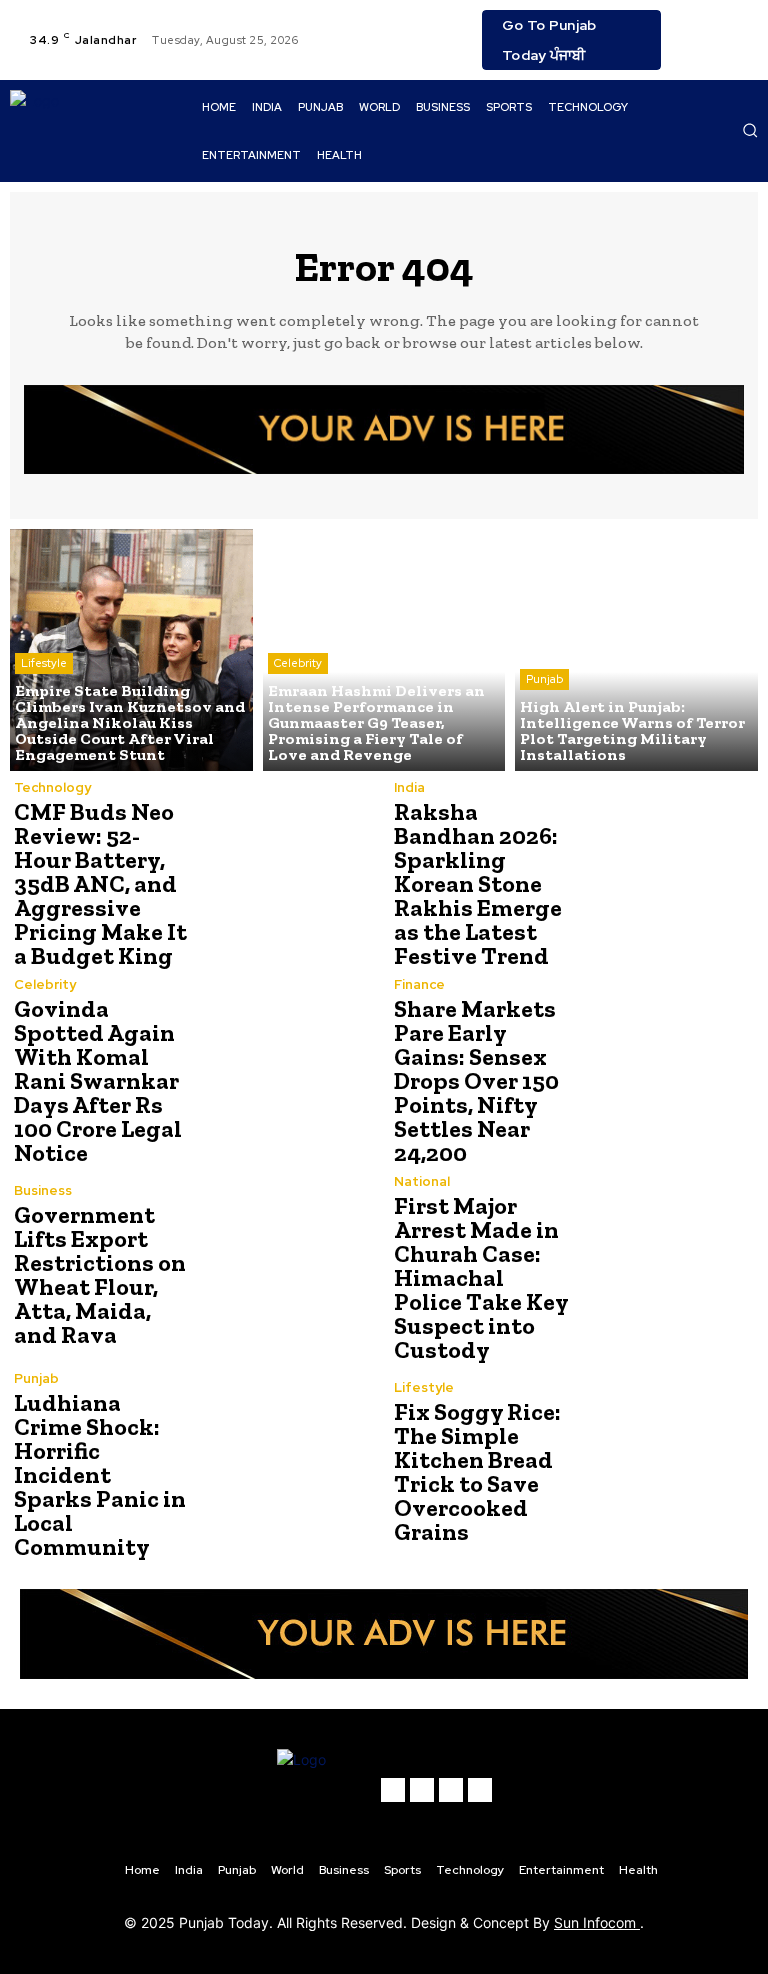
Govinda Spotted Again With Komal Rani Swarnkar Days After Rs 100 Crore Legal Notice (98, 1080)
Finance (419, 984)
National (422, 1181)
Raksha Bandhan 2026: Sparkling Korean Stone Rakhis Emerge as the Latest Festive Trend (478, 883)
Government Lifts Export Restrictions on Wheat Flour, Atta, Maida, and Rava (100, 1274)
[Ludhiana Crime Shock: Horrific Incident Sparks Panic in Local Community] (284, 1462)
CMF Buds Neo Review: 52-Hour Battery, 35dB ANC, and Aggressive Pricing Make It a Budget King (100, 883)
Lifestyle (44, 663)
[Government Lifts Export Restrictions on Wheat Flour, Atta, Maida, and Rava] (284, 1265)
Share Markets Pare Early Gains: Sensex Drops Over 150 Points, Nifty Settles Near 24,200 (476, 1080)
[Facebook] (693, 28)
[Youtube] (693, 52)
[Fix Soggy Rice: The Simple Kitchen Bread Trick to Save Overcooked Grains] (664, 1462)
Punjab (544, 679)
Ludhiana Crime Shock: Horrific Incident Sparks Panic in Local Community (100, 1474)
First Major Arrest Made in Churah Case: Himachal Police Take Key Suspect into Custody (481, 1277)
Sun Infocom (597, 1922)
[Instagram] (717, 28)
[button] (750, 130)
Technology (52, 787)
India (409, 787)
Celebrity (298, 663)
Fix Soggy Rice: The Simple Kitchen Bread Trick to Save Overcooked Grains (477, 1471)
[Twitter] (741, 28)
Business (43, 1190)
